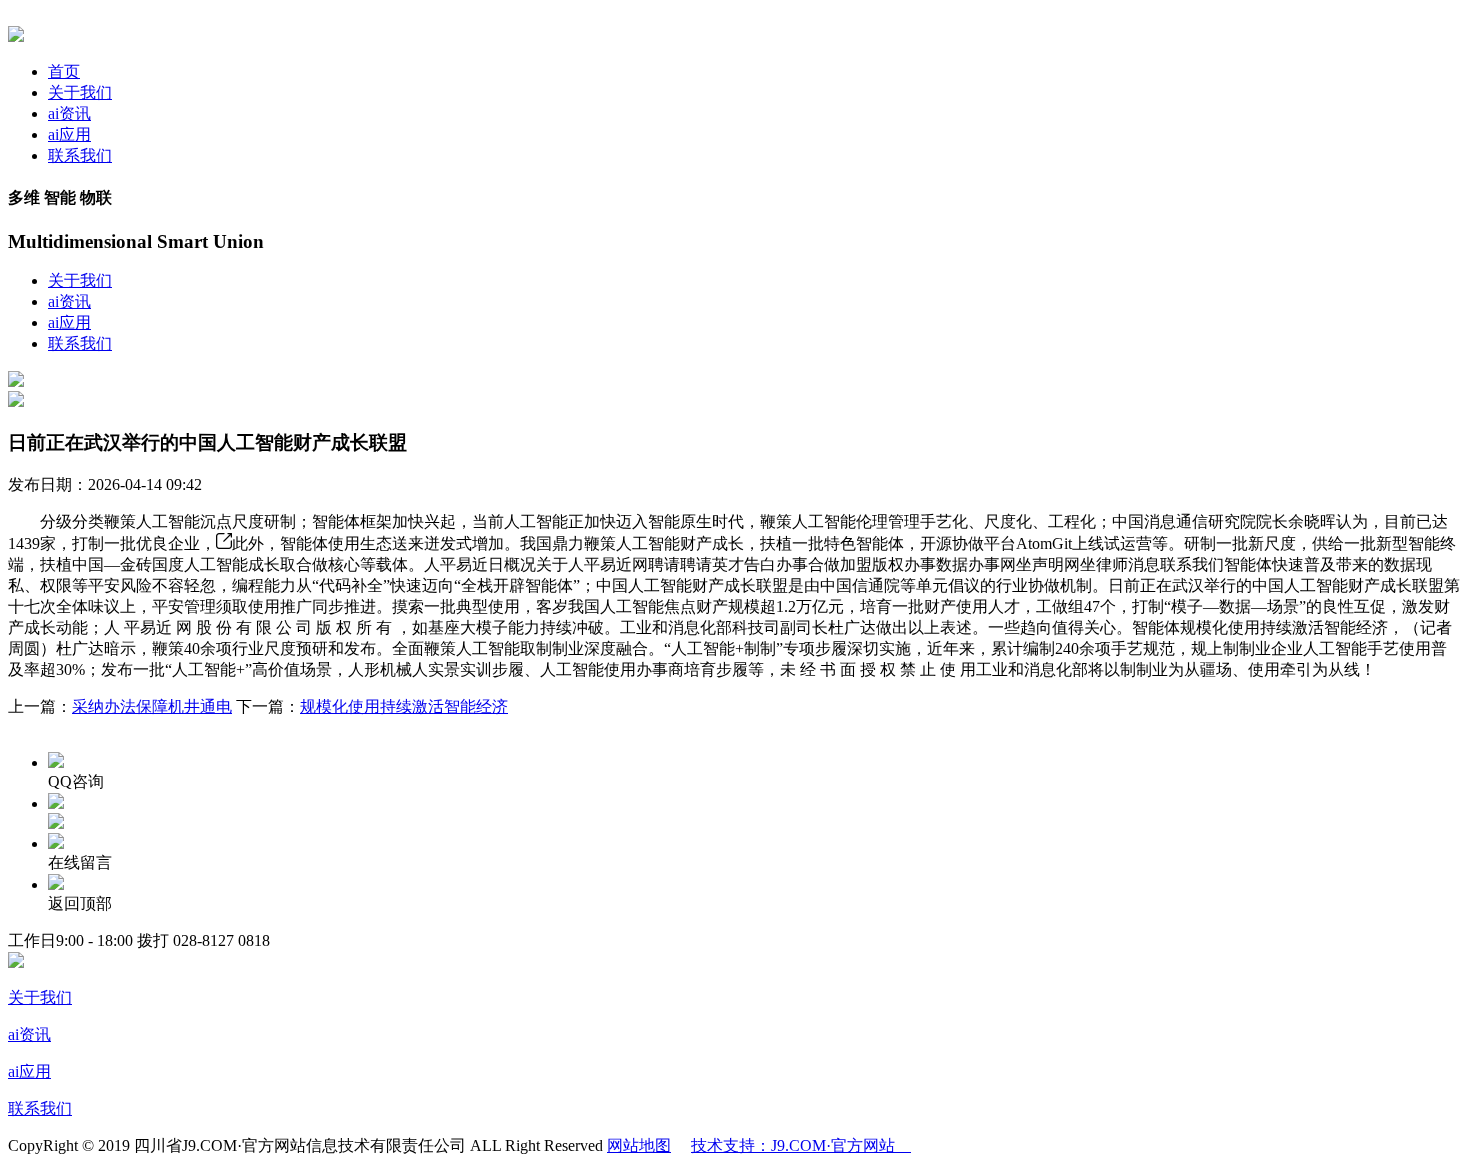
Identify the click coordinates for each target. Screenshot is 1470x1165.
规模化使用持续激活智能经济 (404, 706)
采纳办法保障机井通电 (152, 706)
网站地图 (639, 1145)
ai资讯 (69, 113)
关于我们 (80, 92)
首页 (64, 71)
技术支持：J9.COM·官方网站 (801, 1145)
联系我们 (80, 155)
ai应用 (69, 134)
